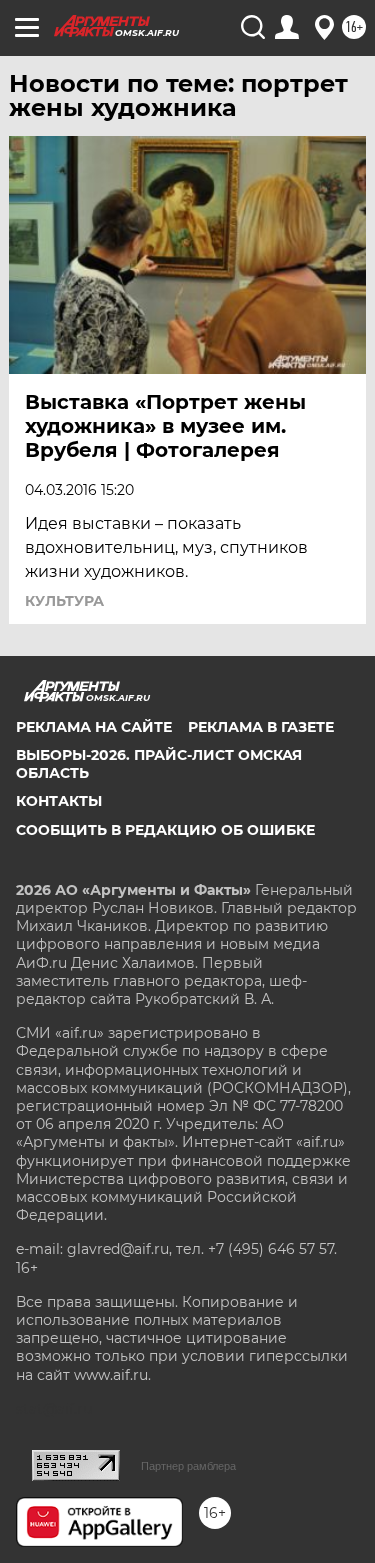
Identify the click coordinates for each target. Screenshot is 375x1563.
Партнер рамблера (188, 1466)
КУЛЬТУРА (64, 601)
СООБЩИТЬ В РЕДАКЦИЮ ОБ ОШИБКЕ (165, 830)
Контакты (59, 801)
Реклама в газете (261, 727)
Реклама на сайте (94, 727)
